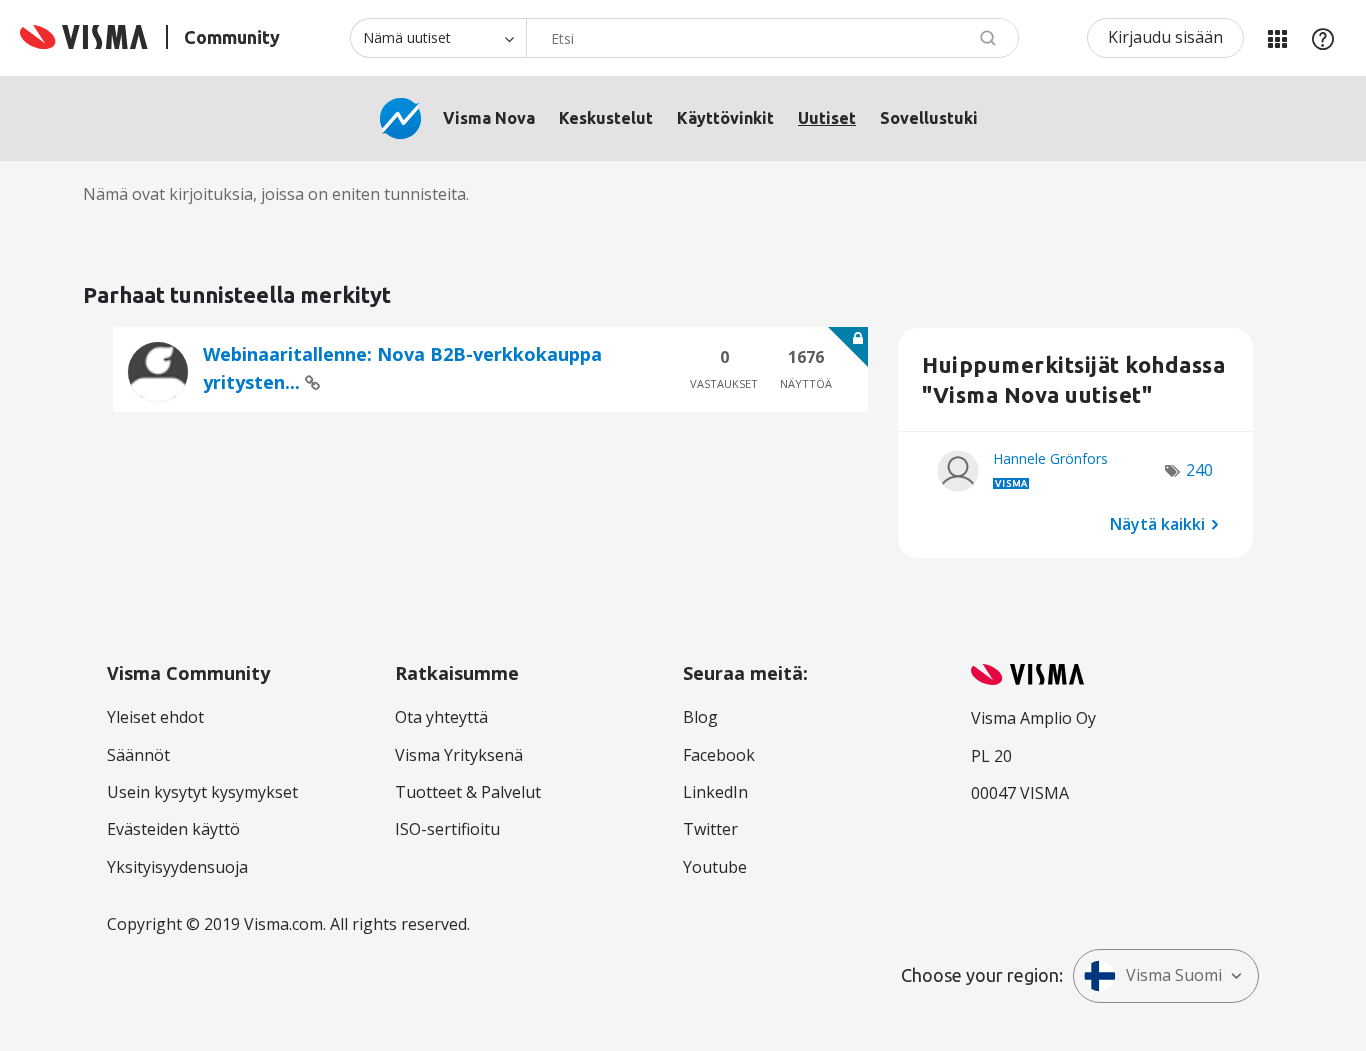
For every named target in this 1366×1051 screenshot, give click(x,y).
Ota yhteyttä (441, 717)
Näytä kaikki (1157, 523)
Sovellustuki (929, 118)
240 (1199, 470)
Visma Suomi (1174, 975)
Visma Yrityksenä (459, 755)
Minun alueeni (1277, 38)
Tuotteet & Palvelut (468, 792)
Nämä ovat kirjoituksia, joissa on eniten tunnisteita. (276, 194)
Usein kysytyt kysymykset (202, 792)
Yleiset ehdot (155, 717)
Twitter (710, 829)
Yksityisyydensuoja (177, 867)
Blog (700, 717)
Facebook (719, 755)
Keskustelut (606, 118)
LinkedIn (715, 792)
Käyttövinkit (725, 118)
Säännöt (138, 755)
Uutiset (827, 118)
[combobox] (772, 38)
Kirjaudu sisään (1165, 37)
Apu (1323, 38)
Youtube (715, 867)
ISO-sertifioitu (447, 829)
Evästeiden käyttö (173, 829)
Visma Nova (489, 118)
